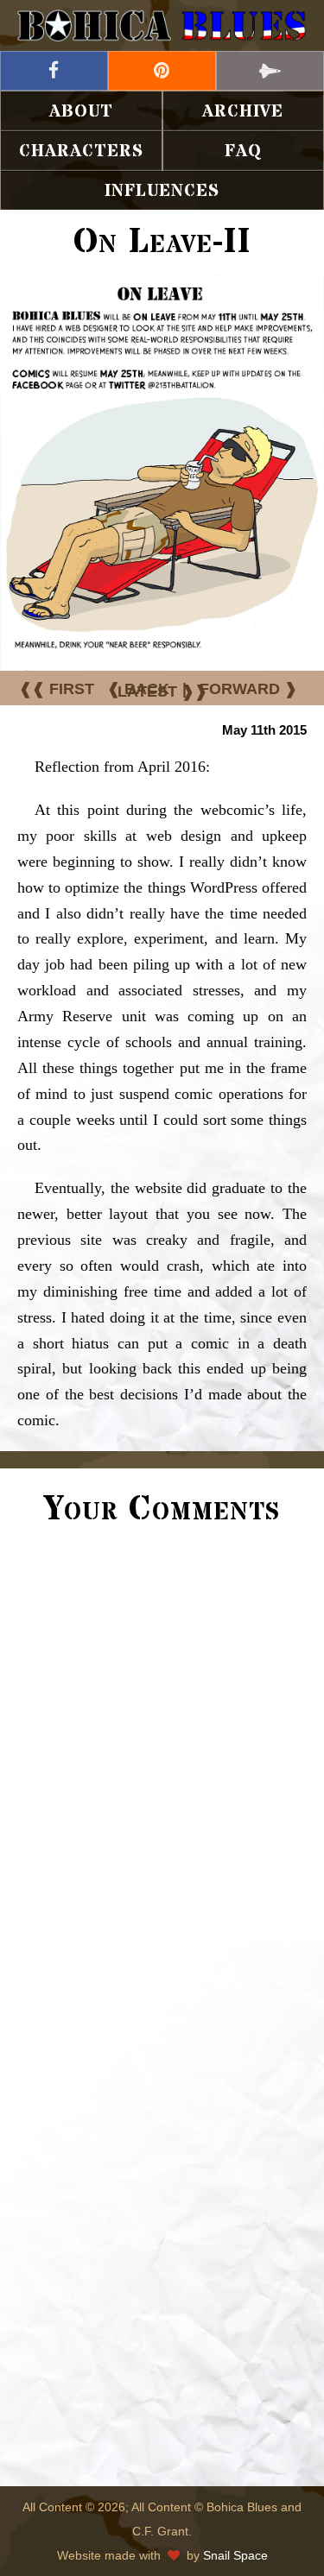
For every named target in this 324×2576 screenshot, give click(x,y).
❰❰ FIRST (57, 689)
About (81, 112)
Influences (162, 191)
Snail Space (235, 2555)
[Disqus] (162, 1773)
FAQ (243, 152)
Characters (81, 152)
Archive (243, 112)
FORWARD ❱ (248, 689)
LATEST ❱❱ (162, 691)
